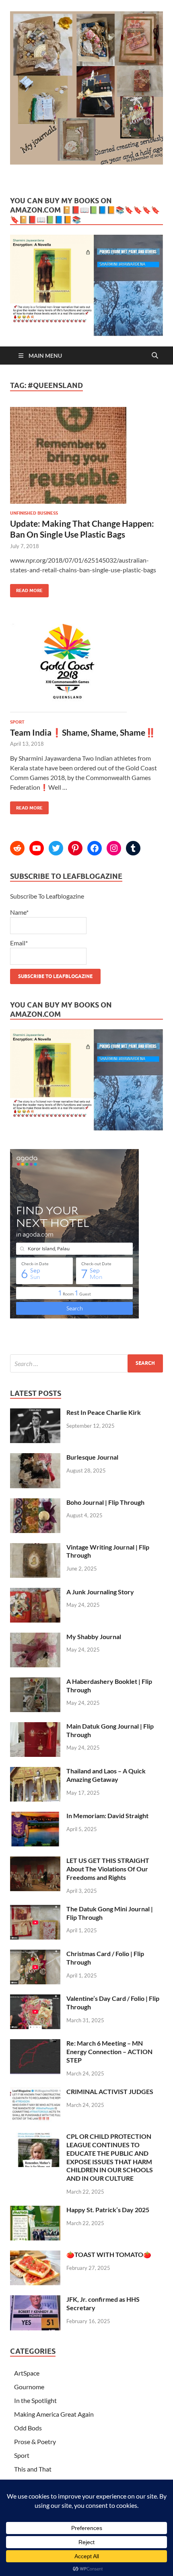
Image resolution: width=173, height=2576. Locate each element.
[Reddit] (17, 848)
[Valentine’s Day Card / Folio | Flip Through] (35, 1999)
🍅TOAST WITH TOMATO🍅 (109, 2254)
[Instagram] (114, 848)
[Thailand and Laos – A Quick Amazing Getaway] (35, 1772)
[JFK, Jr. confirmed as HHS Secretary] (35, 2300)
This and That (33, 2469)
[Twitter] (56, 848)
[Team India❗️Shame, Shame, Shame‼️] (86, 672)
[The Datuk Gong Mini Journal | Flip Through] (35, 1910)
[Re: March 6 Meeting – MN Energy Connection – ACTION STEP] (35, 2044)
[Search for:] (86, 1363)
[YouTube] (37, 848)
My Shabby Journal (94, 1636)
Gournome (29, 2387)
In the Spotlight (35, 2400)
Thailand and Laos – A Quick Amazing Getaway (106, 1775)
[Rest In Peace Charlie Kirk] (35, 1413)
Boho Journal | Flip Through (105, 1502)
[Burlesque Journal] (35, 1458)
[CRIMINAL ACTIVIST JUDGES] (35, 2092)
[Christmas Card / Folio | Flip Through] (35, 1954)
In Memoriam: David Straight (107, 1816)
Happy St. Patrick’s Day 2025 (108, 2210)
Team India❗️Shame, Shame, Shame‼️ (83, 732)
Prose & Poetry (35, 2441)
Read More (26, 589)
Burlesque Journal (92, 1457)
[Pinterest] (75, 848)
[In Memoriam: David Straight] (35, 1816)
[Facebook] (95, 848)
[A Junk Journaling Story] (35, 1593)
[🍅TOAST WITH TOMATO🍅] (35, 2255)
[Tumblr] (133, 848)
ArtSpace (27, 2373)
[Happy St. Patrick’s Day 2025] (35, 2210)
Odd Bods (28, 2428)
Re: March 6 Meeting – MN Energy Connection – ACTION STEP (109, 2051)
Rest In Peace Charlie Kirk (104, 1412)
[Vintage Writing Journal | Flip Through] (35, 1548)
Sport (17, 722)
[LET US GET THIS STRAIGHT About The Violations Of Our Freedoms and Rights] (35, 1861)
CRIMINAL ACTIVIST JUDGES (110, 2091)
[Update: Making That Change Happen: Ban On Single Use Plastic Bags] (86, 459)
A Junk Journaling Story (100, 1592)
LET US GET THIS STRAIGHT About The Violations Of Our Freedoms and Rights (108, 1869)
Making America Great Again (54, 2414)
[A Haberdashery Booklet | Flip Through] (35, 1682)
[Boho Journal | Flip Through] (35, 1503)
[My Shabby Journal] (35, 1637)
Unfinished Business (34, 513)
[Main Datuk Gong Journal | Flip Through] (35, 1727)
